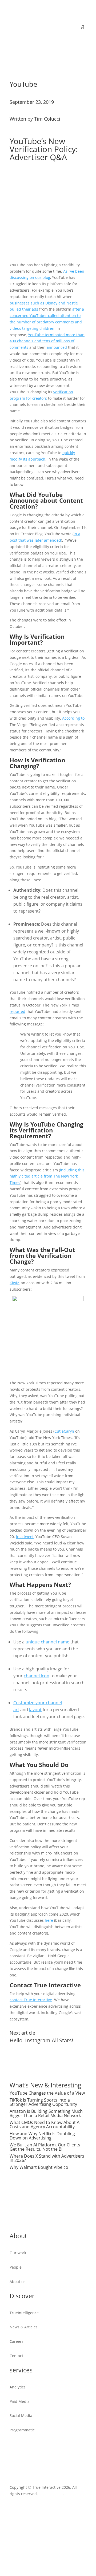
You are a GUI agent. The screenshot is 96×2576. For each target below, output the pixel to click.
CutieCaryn (64, 1431)
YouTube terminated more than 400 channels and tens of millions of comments (47, 341)
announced (57, 347)
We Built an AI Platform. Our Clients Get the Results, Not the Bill (45, 2147)
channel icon (37, 1676)
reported (17, 1011)
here (49, 1920)
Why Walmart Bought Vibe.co (39, 2167)
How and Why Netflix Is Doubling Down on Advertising (42, 2136)
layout (35, 1710)
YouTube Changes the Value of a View (47, 2093)
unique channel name (47, 1642)
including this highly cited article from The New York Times (47, 1176)
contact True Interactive (31, 2000)
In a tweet (25, 1537)
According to (73, 718)
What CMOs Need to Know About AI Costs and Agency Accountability (45, 2125)
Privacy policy (51, 2494)
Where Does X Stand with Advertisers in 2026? (47, 2158)
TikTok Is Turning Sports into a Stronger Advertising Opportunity (43, 2102)
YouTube (23, 84)
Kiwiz (14, 1283)
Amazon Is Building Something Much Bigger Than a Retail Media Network (46, 2113)
